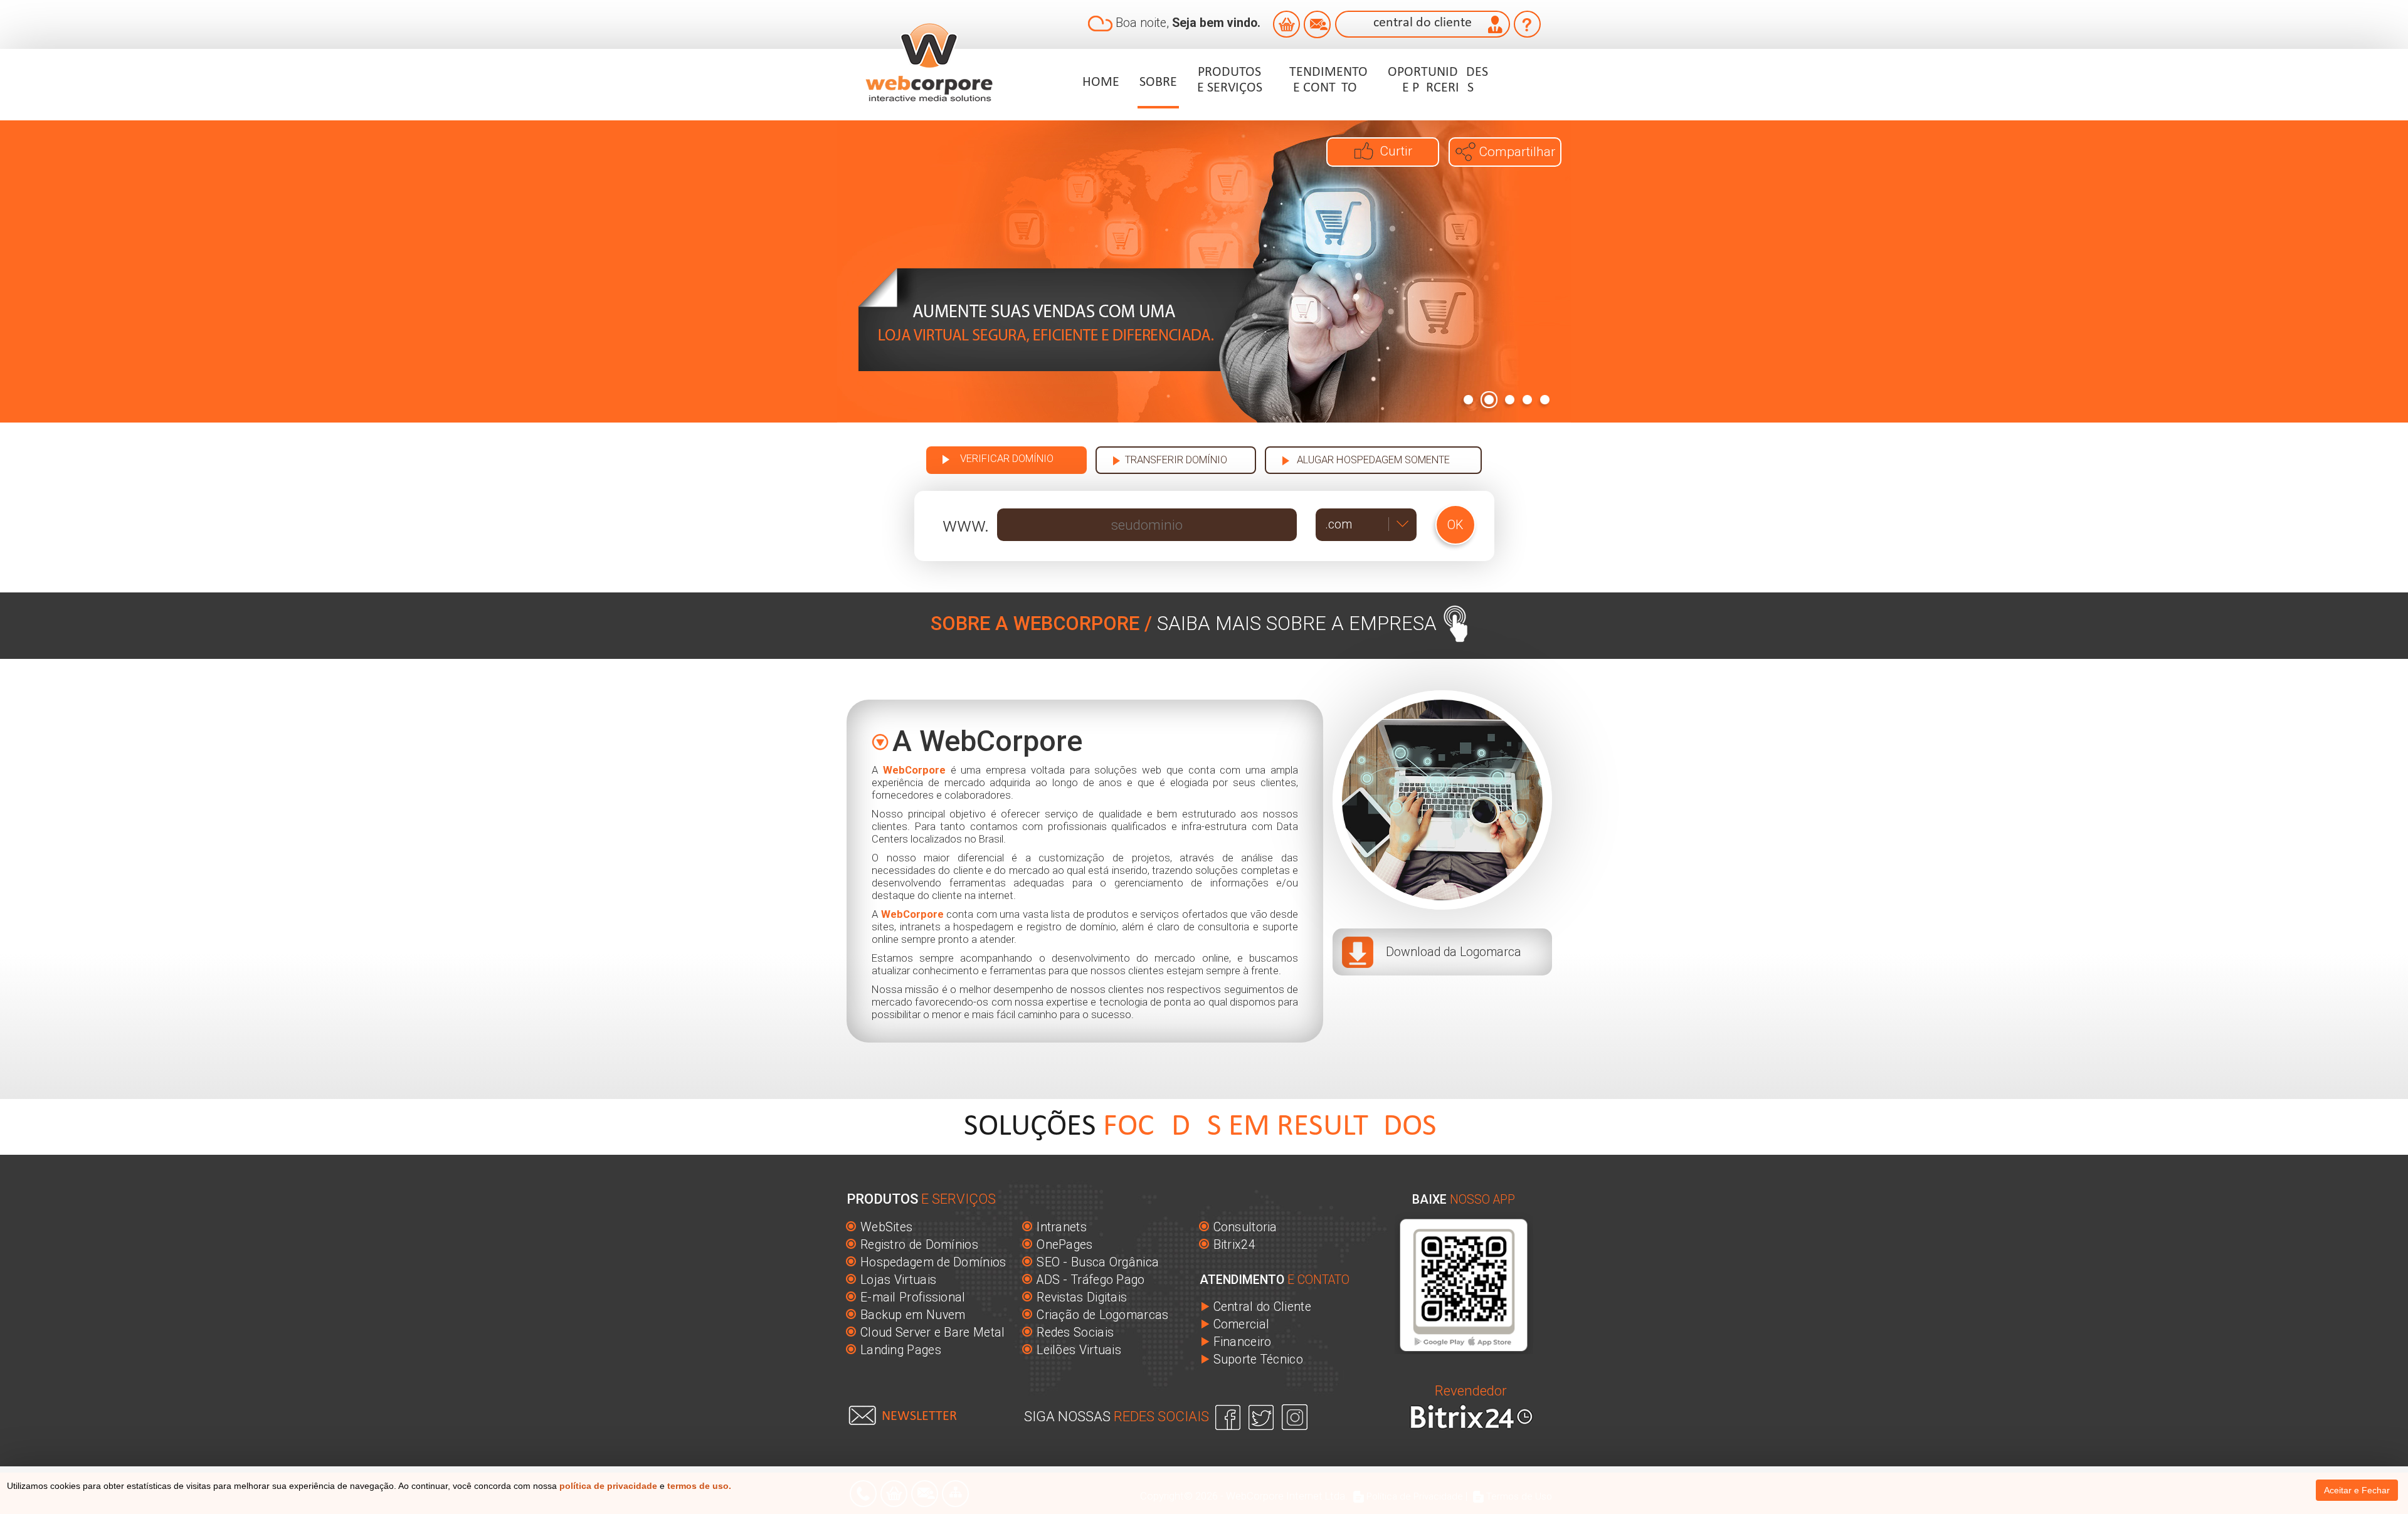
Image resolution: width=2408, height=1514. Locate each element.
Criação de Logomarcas (1102, 1315)
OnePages (1064, 1245)
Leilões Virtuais (1079, 1350)
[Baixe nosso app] (1464, 1283)
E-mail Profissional (913, 1297)
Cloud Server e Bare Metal (933, 1333)
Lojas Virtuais (898, 1280)
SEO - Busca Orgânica (1098, 1262)
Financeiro (1243, 1342)
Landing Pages (901, 1350)
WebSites (886, 1227)
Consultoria (1245, 1227)
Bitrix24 (1234, 1245)
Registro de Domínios (919, 1245)
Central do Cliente (1262, 1307)
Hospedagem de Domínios (933, 1262)
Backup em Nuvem (913, 1315)
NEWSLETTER (919, 1417)
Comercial (1242, 1324)
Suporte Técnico (1259, 1359)
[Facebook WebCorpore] (1229, 1416)
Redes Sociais (1075, 1333)
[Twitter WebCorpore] (1262, 1416)
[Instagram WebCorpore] (1294, 1416)
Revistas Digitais (1082, 1297)
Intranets (1062, 1227)
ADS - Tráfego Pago (1090, 1280)
